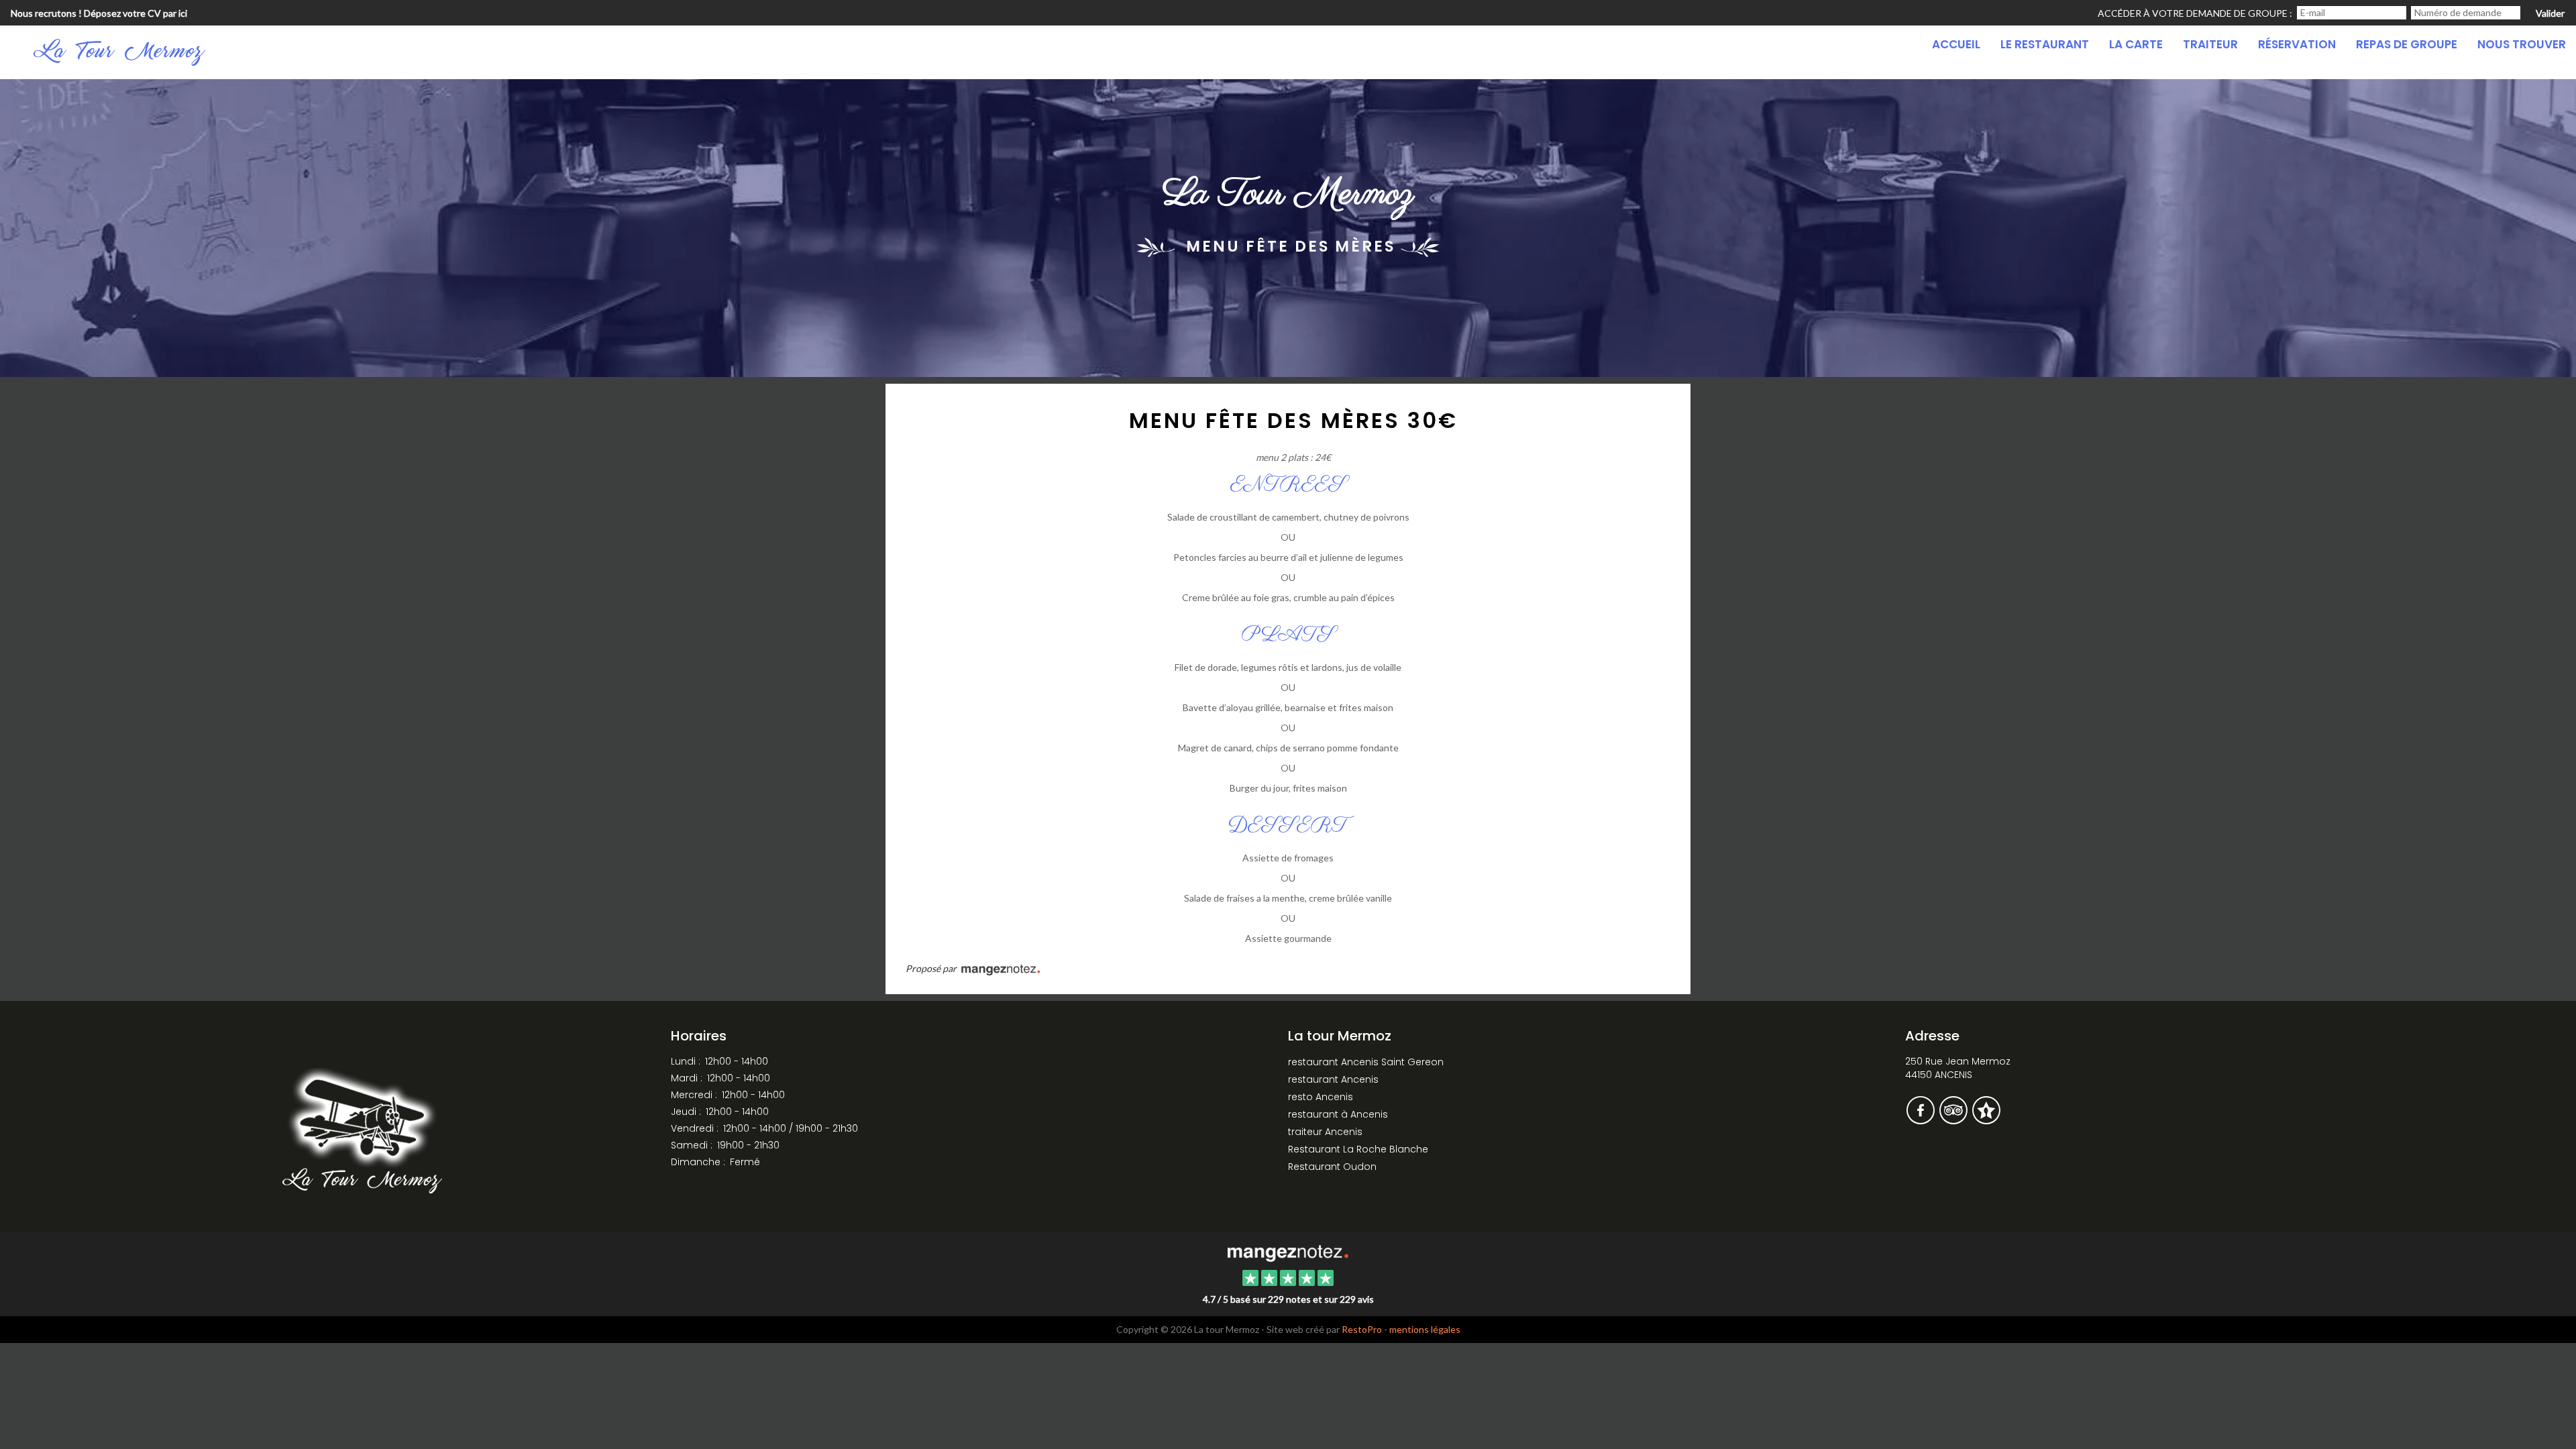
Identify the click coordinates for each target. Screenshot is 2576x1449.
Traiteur (2210, 44)
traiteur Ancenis (1325, 1132)
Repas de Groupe (2407, 44)
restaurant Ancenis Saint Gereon (1366, 1062)
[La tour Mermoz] (1288, 1252)
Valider (2550, 13)
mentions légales (1425, 1329)
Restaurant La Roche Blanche (1358, 1149)
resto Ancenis (1321, 1097)
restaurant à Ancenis (1338, 1114)
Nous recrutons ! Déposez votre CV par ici (99, 13)
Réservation (2297, 44)
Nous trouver (2522, 44)
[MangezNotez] (1986, 1120)
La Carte (2136, 44)
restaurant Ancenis (1333, 1079)
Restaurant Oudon (1332, 1167)
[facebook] (1922, 1120)
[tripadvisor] (1954, 1120)
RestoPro (1362, 1329)
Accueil (1956, 44)
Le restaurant (2045, 44)
